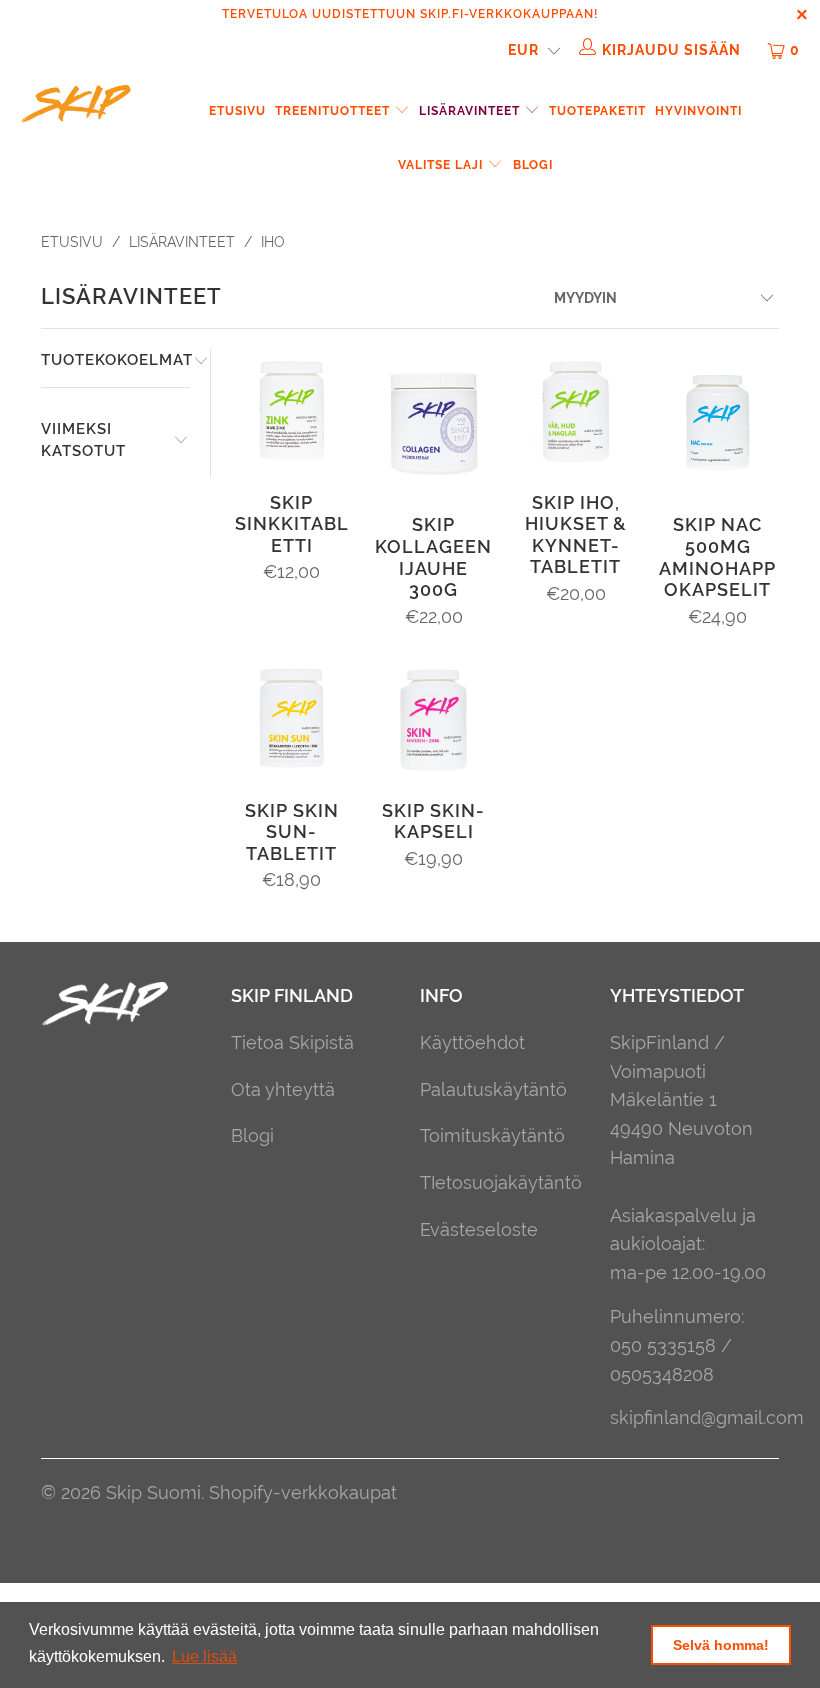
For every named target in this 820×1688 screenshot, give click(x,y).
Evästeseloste (479, 1229)
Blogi (533, 165)
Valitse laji (442, 165)
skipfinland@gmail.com (707, 1417)
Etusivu (237, 111)
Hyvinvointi (698, 111)
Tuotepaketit (597, 111)
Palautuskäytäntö (493, 1089)
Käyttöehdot (472, 1042)
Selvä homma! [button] (721, 1645)
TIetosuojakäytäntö (501, 1182)
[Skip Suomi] (75, 106)
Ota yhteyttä (283, 1089)
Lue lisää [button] (204, 1656)
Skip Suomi (153, 1492)
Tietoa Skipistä (292, 1042)
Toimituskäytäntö (492, 1135)
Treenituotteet (334, 111)
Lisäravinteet (471, 111)
